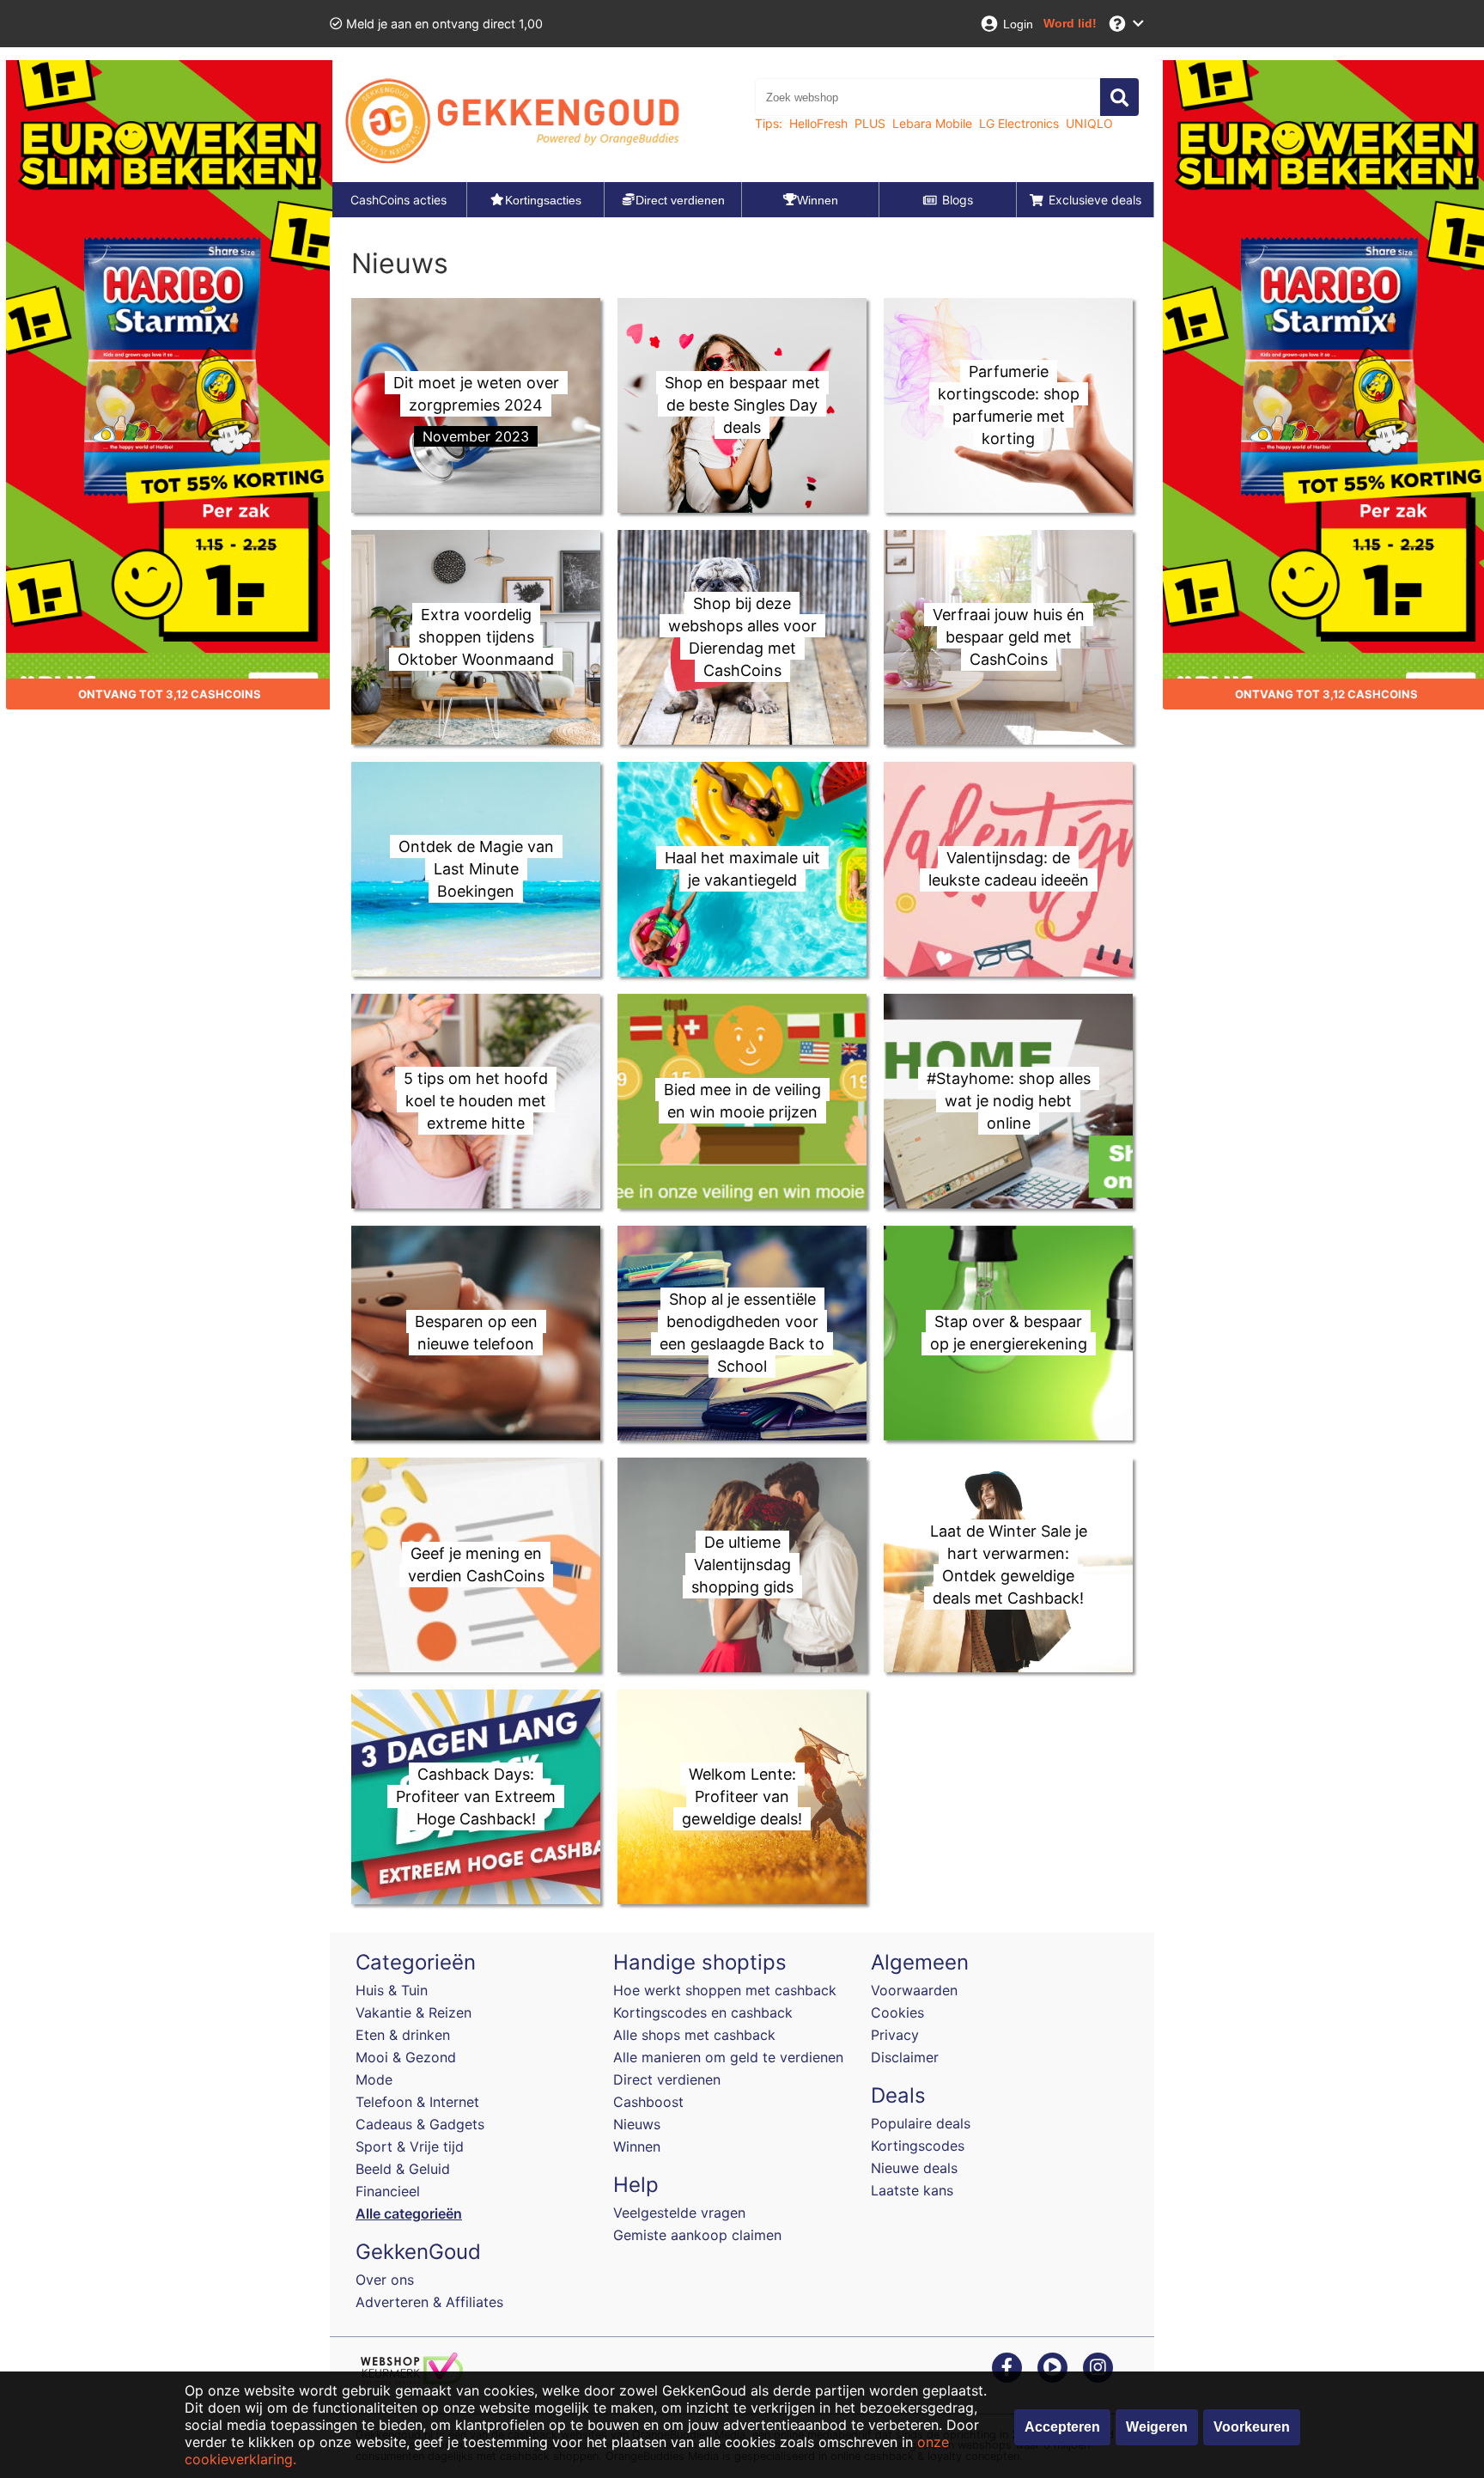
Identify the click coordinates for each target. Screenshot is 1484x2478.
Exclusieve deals (1095, 200)
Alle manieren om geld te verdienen (728, 2057)
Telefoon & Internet (417, 2102)
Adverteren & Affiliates (429, 2302)
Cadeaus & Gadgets (420, 2124)
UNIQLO (1089, 123)
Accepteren (1062, 2427)
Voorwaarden (914, 1990)
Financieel (388, 2191)
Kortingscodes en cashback (703, 2012)
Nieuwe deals (914, 2168)
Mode (374, 2079)
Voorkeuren (1252, 2427)
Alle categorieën (409, 2213)
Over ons (385, 2280)
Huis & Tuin (392, 1990)
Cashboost (648, 2102)
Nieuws (637, 2124)
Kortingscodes (918, 2146)
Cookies (897, 2012)
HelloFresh (818, 123)
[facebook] (1007, 2367)
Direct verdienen (667, 2079)
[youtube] (1052, 2367)
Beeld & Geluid (403, 2169)
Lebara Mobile (932, 123)
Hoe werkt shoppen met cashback (725, 1990)
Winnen (637, 2146)
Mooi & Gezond (406, 2057)
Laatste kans (912, 2190)
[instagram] (1098, 2367)
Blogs (958, 200)
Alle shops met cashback (694, 2035)
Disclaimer (905, 2057)
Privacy (895, 2035)
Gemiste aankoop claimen (697, 2235)
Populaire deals (921, 2123)
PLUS (870, 123)
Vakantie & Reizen (414, 2012)
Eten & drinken (403, 2035)
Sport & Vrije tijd (410, 2146)
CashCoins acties (398, 200)
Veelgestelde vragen (679, 2213)
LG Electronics (1019, 123)
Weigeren (1157, 2427)
